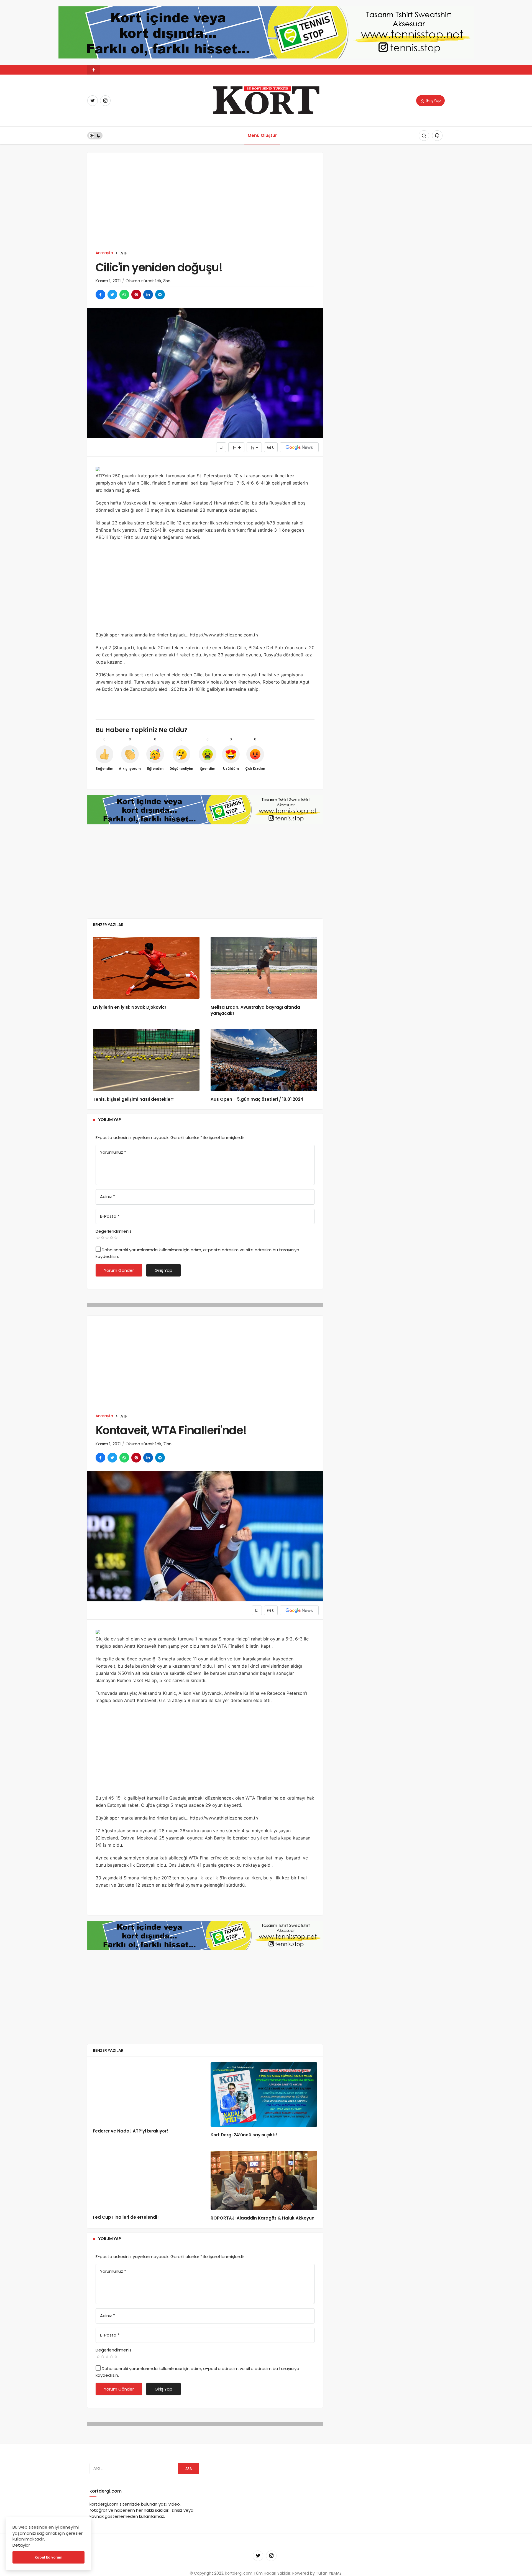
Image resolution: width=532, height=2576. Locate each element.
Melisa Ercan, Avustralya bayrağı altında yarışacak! (255, 1010)
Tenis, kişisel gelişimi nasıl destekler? (134, 1100)
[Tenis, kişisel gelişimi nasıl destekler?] (146, 1060)
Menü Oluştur (262, 135)
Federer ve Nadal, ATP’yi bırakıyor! (131, 2131)
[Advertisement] (205, 205)
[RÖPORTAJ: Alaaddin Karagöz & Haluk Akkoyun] (264, 2180)
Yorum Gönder (119, 1270)
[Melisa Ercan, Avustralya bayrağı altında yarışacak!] (264, 968)
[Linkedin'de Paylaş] (148, 295)
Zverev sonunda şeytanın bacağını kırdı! (138, 70)
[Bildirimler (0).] (437, 136)
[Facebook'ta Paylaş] (100, 295)
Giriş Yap (433, 100)
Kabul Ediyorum (48, 2557)
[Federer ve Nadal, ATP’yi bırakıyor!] (146, 2092)
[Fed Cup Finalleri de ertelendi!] (146, 2180)
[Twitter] (93, 101)
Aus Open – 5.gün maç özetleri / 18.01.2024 (257, 1100)
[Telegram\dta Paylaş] (160, 295)
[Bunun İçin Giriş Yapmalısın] (221, 447)
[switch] (95, 136)
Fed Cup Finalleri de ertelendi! (126, 2217)
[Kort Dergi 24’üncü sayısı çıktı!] (264, 2095)
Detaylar (21, 2545)
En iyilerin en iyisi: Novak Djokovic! (130, 1007)
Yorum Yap (110, 1120)
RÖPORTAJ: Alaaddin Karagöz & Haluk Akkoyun (263, 2218)
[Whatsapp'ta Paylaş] (124, 295)
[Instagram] (105, 101)
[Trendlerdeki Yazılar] (94, 70)
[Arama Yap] (424, 136)
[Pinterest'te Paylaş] (136, 295)
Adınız (108, 1197)
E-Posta (110, 1216)
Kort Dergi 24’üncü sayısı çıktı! (244, 2135)
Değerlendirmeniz (114, 1231)
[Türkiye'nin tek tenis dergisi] (266, 100)
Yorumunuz (113, 1152)
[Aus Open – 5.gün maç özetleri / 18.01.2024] (264, 1060)
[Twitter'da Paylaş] (112, 295)
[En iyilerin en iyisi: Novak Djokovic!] (146, 968)
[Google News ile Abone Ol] (299, 447)
